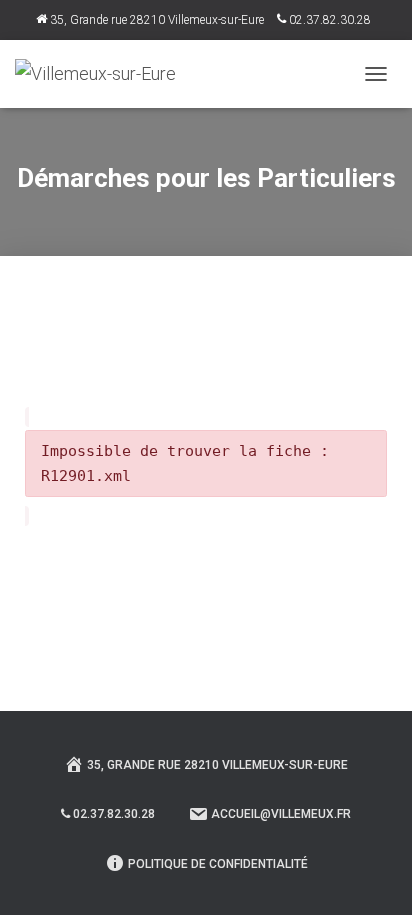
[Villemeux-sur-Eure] (103, 74)
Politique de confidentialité (218, 864)
